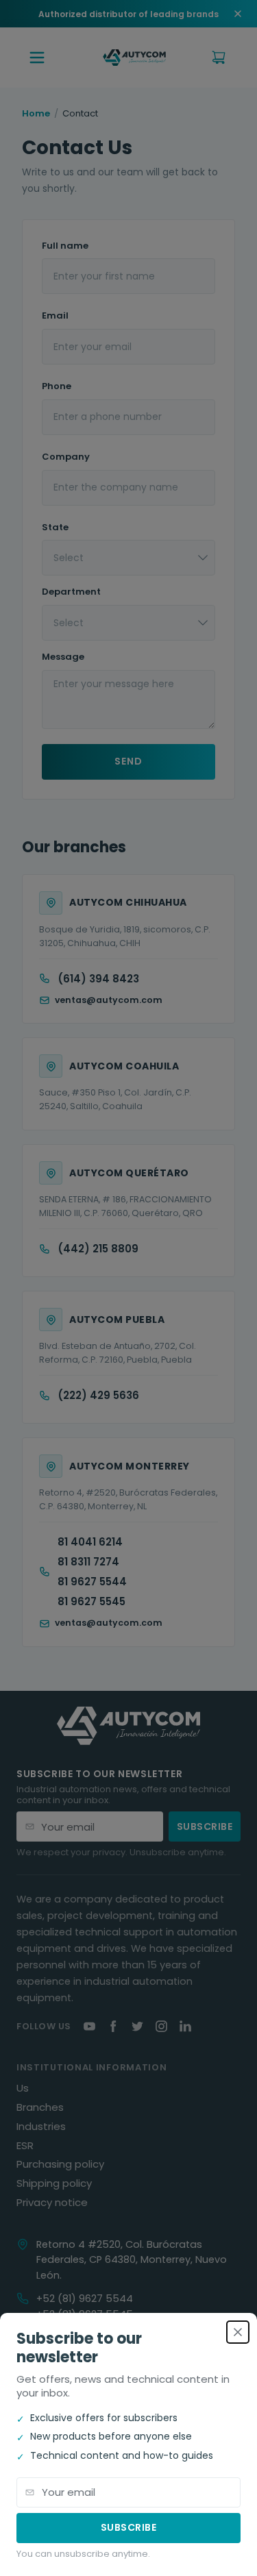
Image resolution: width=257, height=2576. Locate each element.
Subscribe (129, 2527)
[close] (238, 2332)
